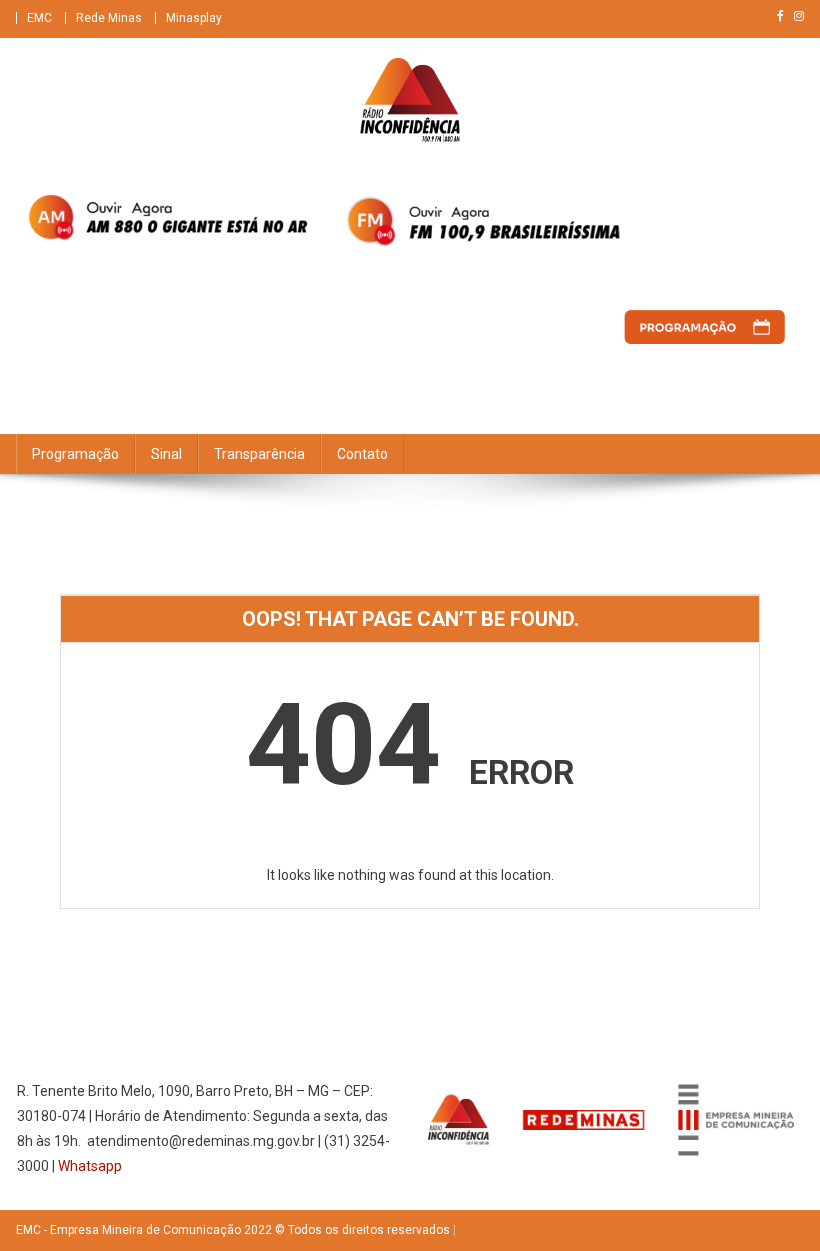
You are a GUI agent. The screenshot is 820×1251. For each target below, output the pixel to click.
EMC (39, 18)
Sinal (166, 454)
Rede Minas (109, 18)
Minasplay (194, 18)
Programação (75, 454)
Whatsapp (90, 1166)
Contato (362, 454)
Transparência (259, 454)
